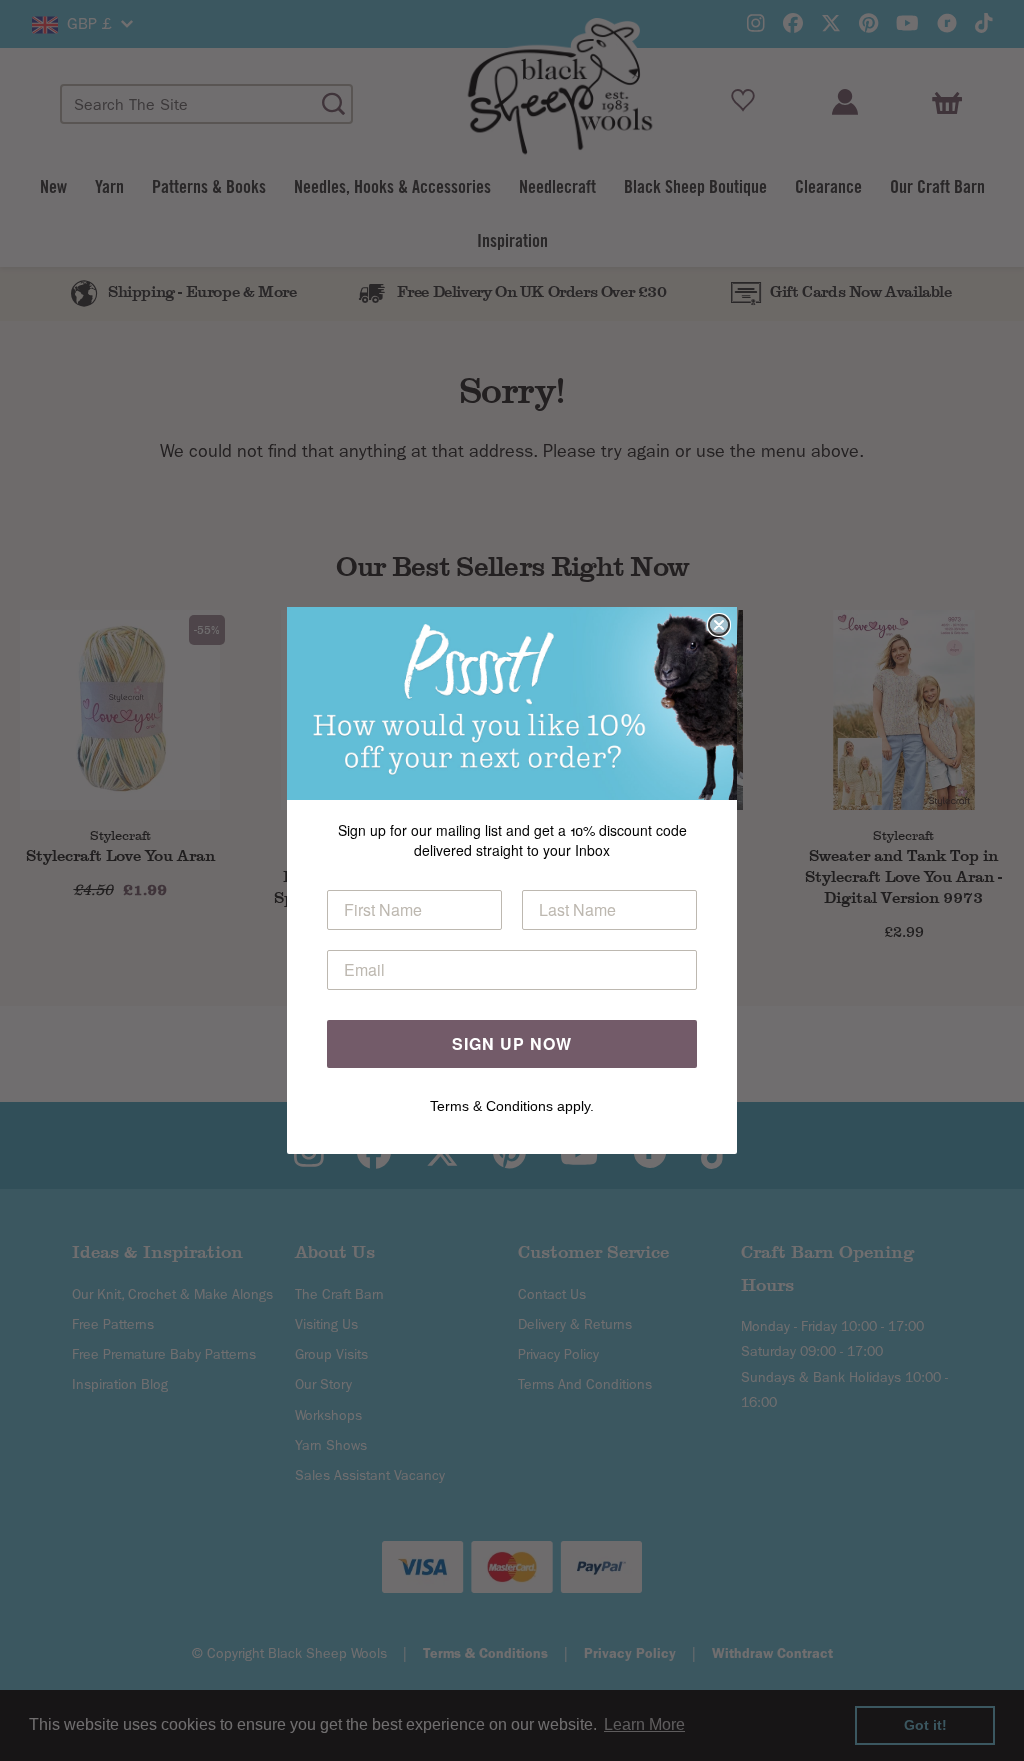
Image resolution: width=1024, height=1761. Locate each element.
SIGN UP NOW (512, 1043)
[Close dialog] (719, 625)
